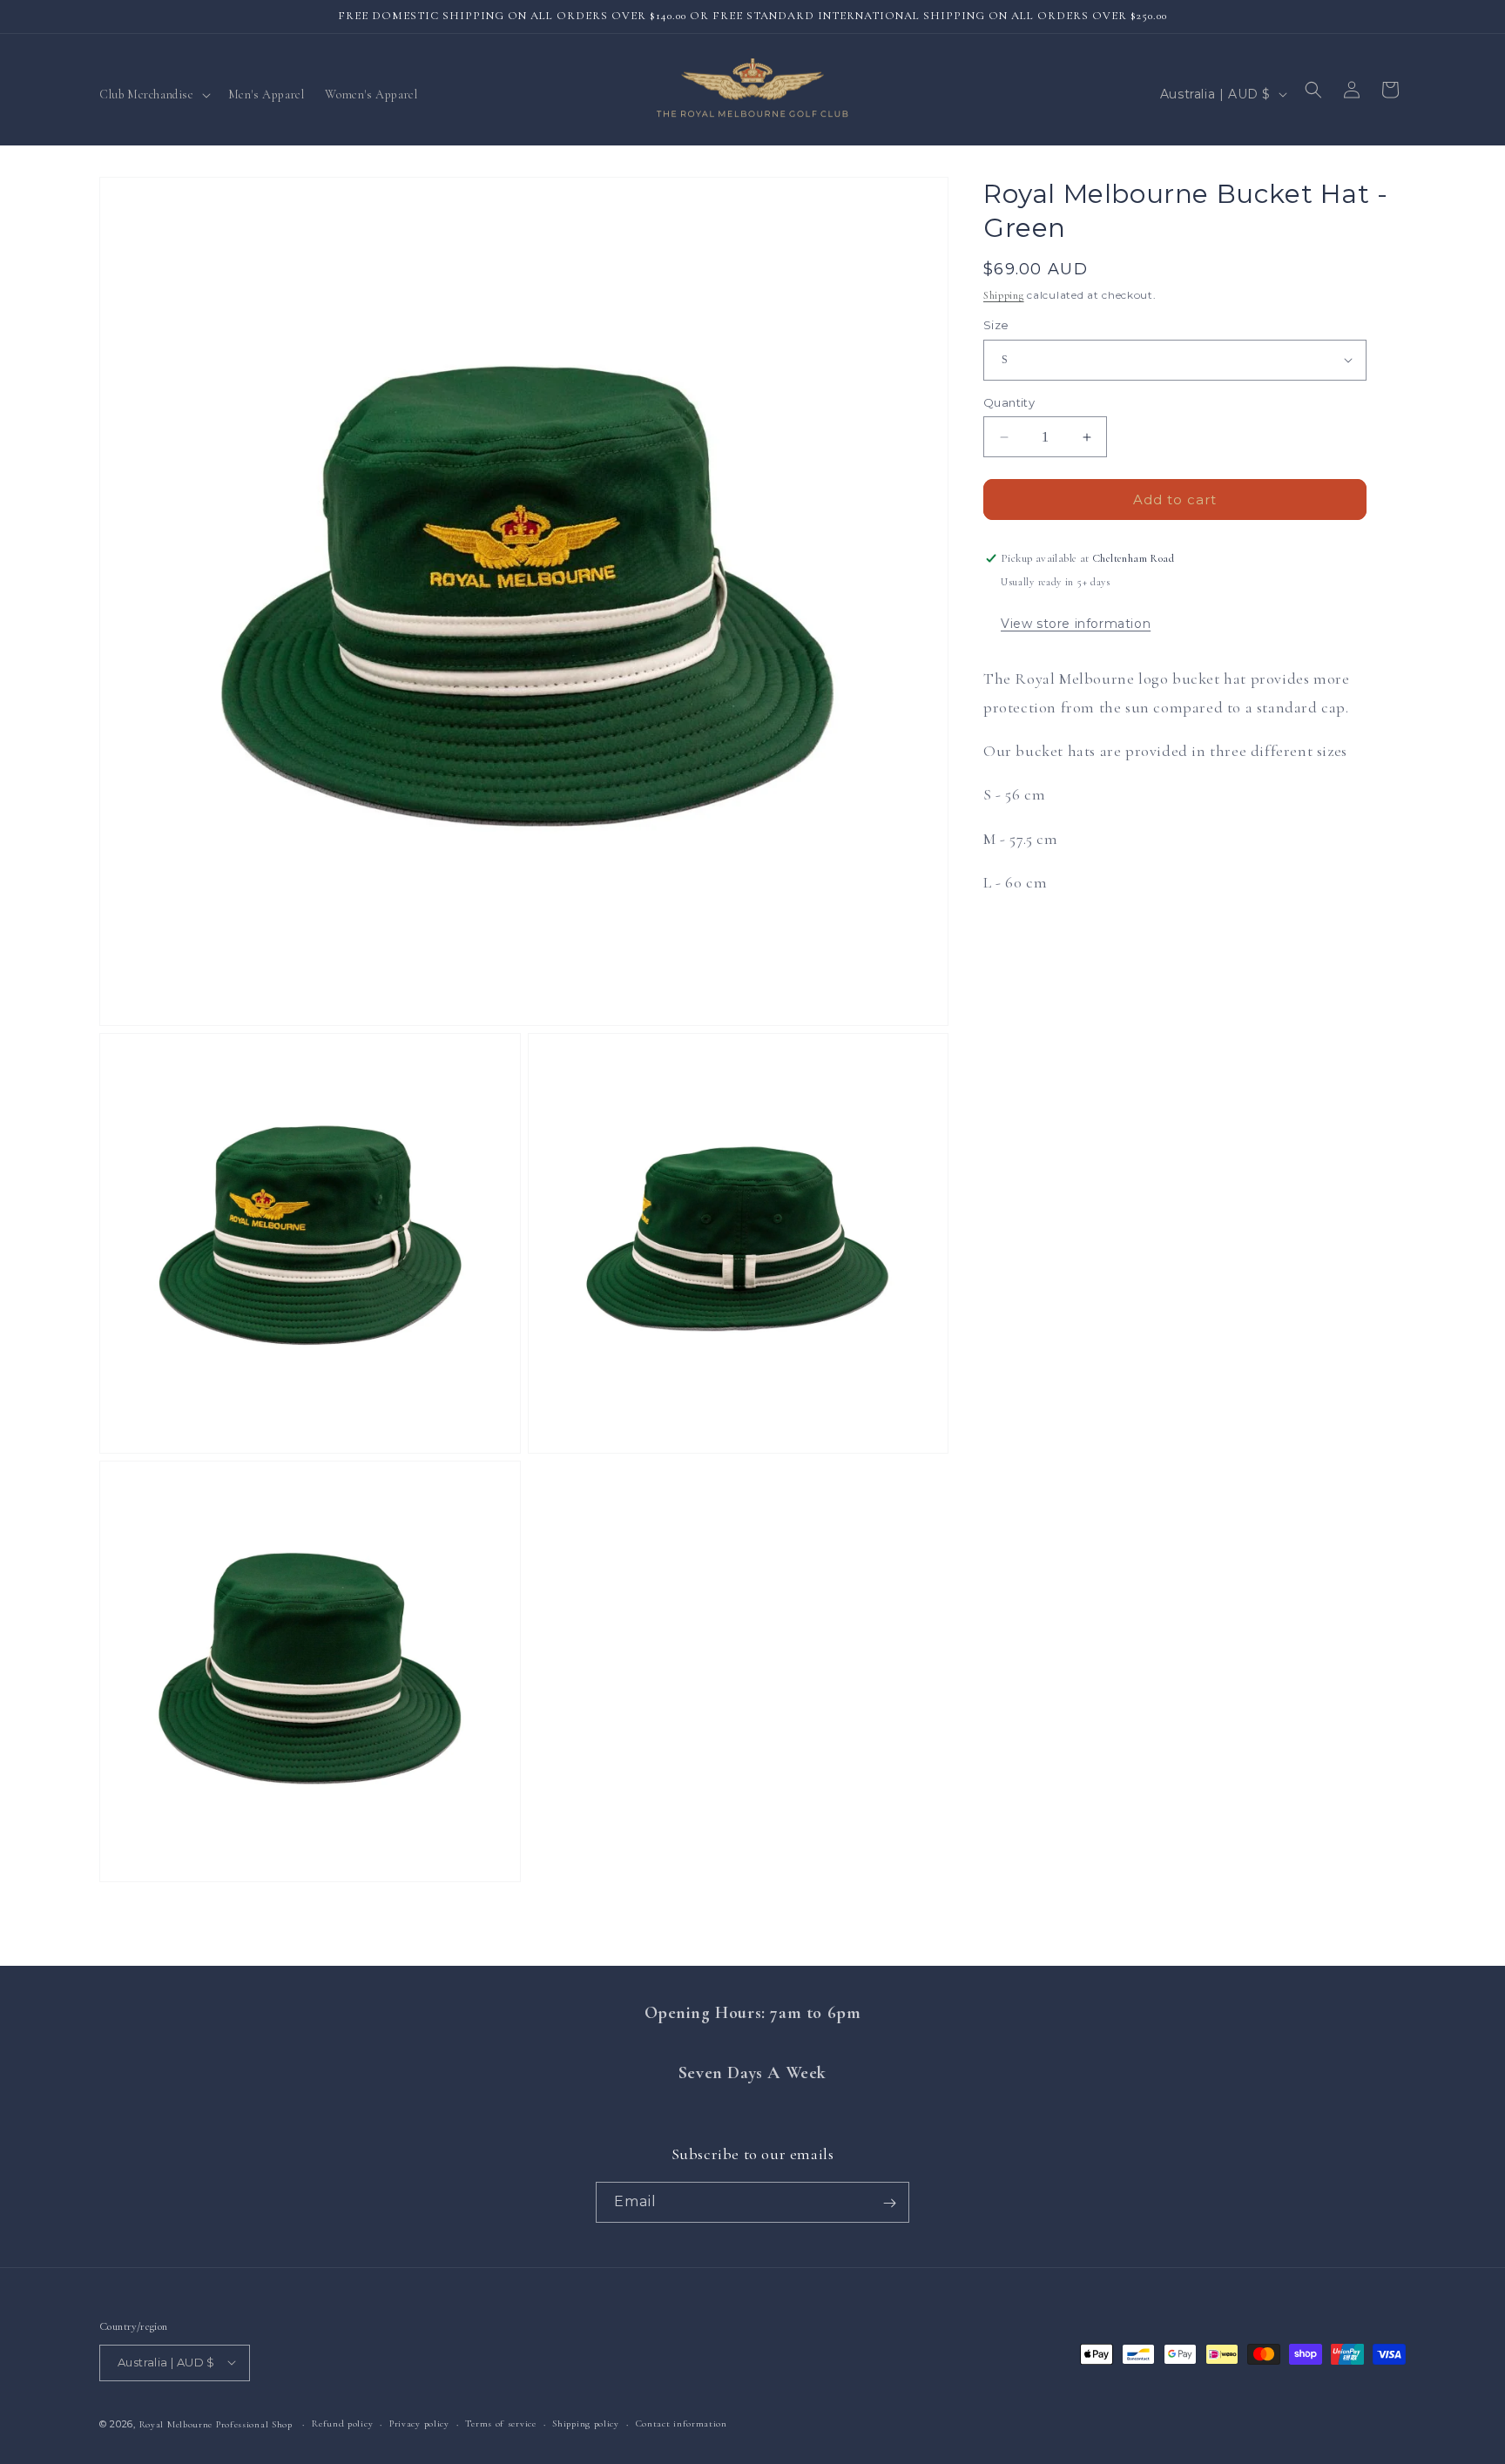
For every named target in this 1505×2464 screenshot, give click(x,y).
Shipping (1004, 295)
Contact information (682, 2423)
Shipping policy (586, 2423)
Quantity (1009, 402)
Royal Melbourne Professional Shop (216, 2423)
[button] (153, 95)
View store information (1076, 624)
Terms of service (500, 2423)
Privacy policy (419, 2423)
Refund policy (342, 2423)
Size (996, 325)
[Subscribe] (889, 2203)
